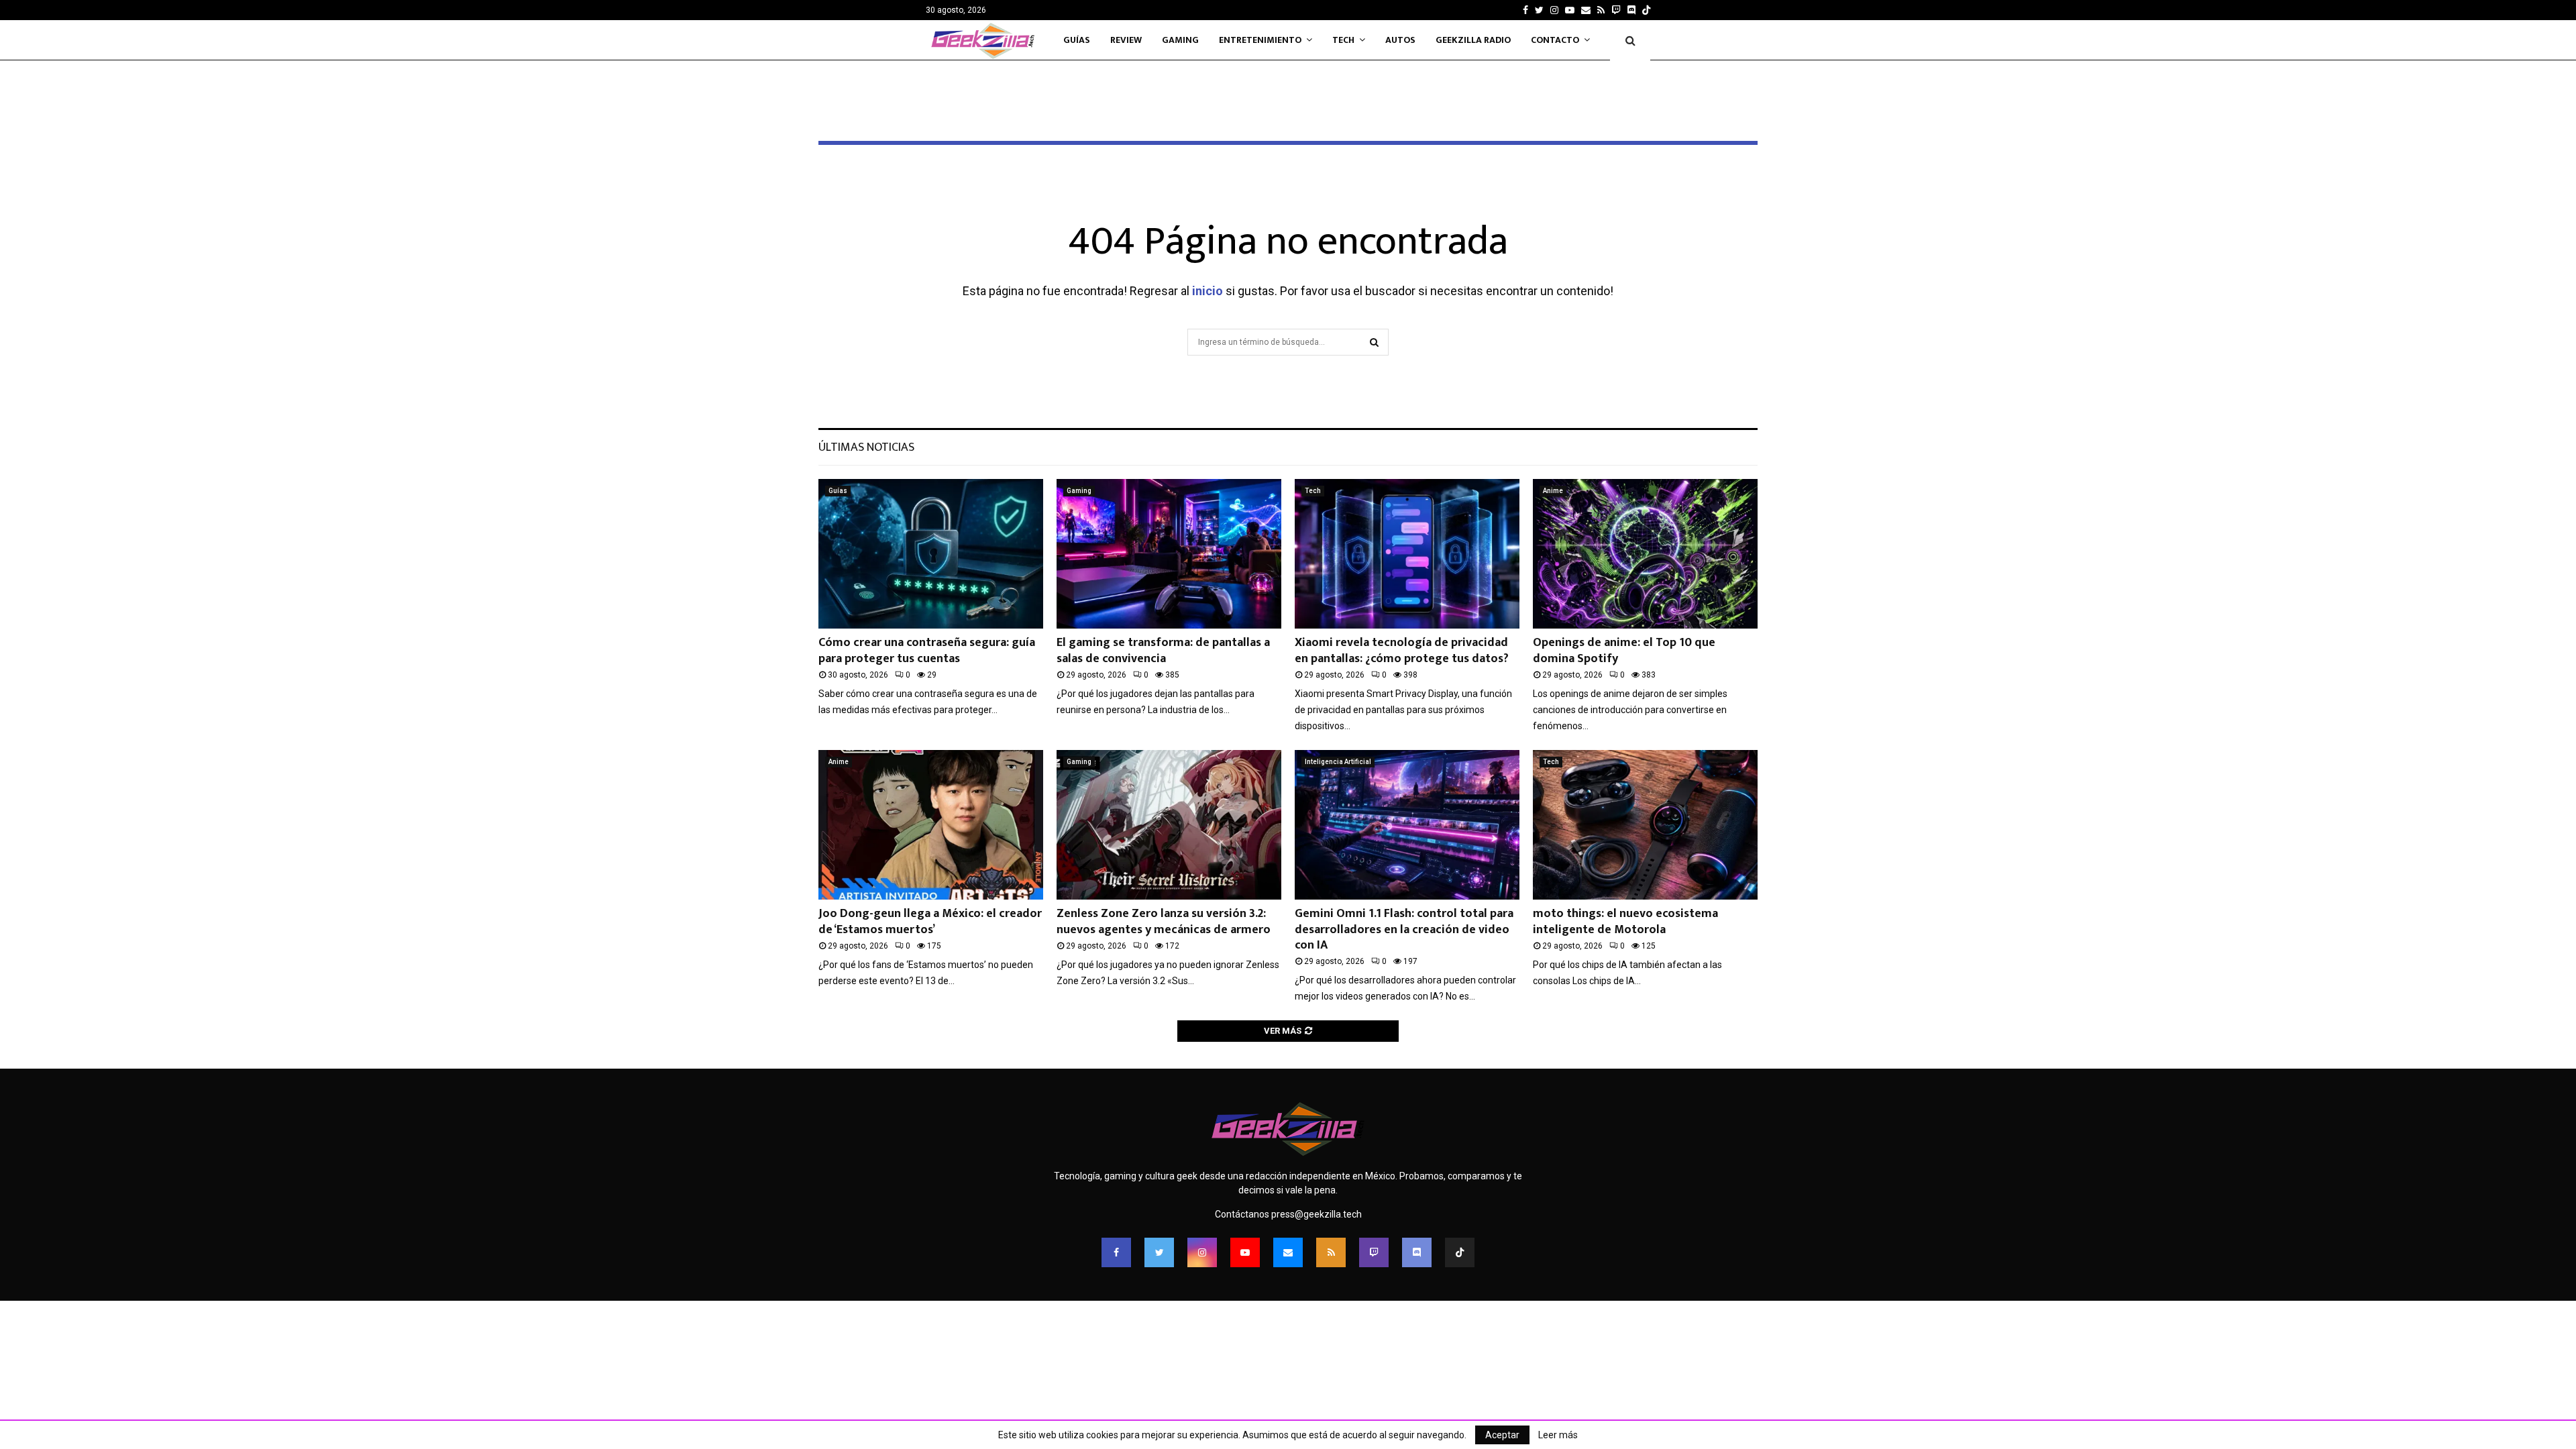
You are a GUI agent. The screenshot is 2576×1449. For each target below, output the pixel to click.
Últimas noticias (866, 447)
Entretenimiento (1260, 40)
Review (1126, 40)
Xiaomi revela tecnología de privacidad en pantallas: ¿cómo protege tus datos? (1402, 650)
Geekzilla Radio (1473, 40)
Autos (1400, 40)
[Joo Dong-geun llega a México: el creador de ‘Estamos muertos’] (931, 825)
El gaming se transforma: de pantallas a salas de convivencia (1163, 650)
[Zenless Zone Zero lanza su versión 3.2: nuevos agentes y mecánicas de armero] (1169, 825)
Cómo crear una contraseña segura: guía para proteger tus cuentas (927, 650)
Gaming (1180, 40)
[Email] (1288, 1252)
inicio (1207, 291)
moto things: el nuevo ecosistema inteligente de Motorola (1625, 921)
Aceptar (1502, 1435)
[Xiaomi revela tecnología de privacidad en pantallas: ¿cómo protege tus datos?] (1407, 554)
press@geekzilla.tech (1317, 1214)
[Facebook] (1116, 1252)
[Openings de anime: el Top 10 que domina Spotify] (1645, 554)
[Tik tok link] (1646, 10)
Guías (1077, 40)
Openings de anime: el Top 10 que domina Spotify (1624, 650)
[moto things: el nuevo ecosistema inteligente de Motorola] (1645, 825)
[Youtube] (1245, 1252)
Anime (1553, 491)
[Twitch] (1374, 1252)
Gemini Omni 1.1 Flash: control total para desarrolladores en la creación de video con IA (1404, 929)
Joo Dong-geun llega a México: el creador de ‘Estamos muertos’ (930, 921)
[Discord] (1631, 10)
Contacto (1555, 40)
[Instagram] (1202, 1252)
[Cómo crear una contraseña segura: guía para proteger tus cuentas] (931, 554)
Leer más (1558, 1435)
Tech (1343, 40)
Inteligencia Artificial (1338, 762)
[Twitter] (1159, 1252)
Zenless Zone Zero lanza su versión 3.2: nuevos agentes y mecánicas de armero (1164, 921)
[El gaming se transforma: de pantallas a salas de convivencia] (1169, 554)
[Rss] (1331, 1252)
